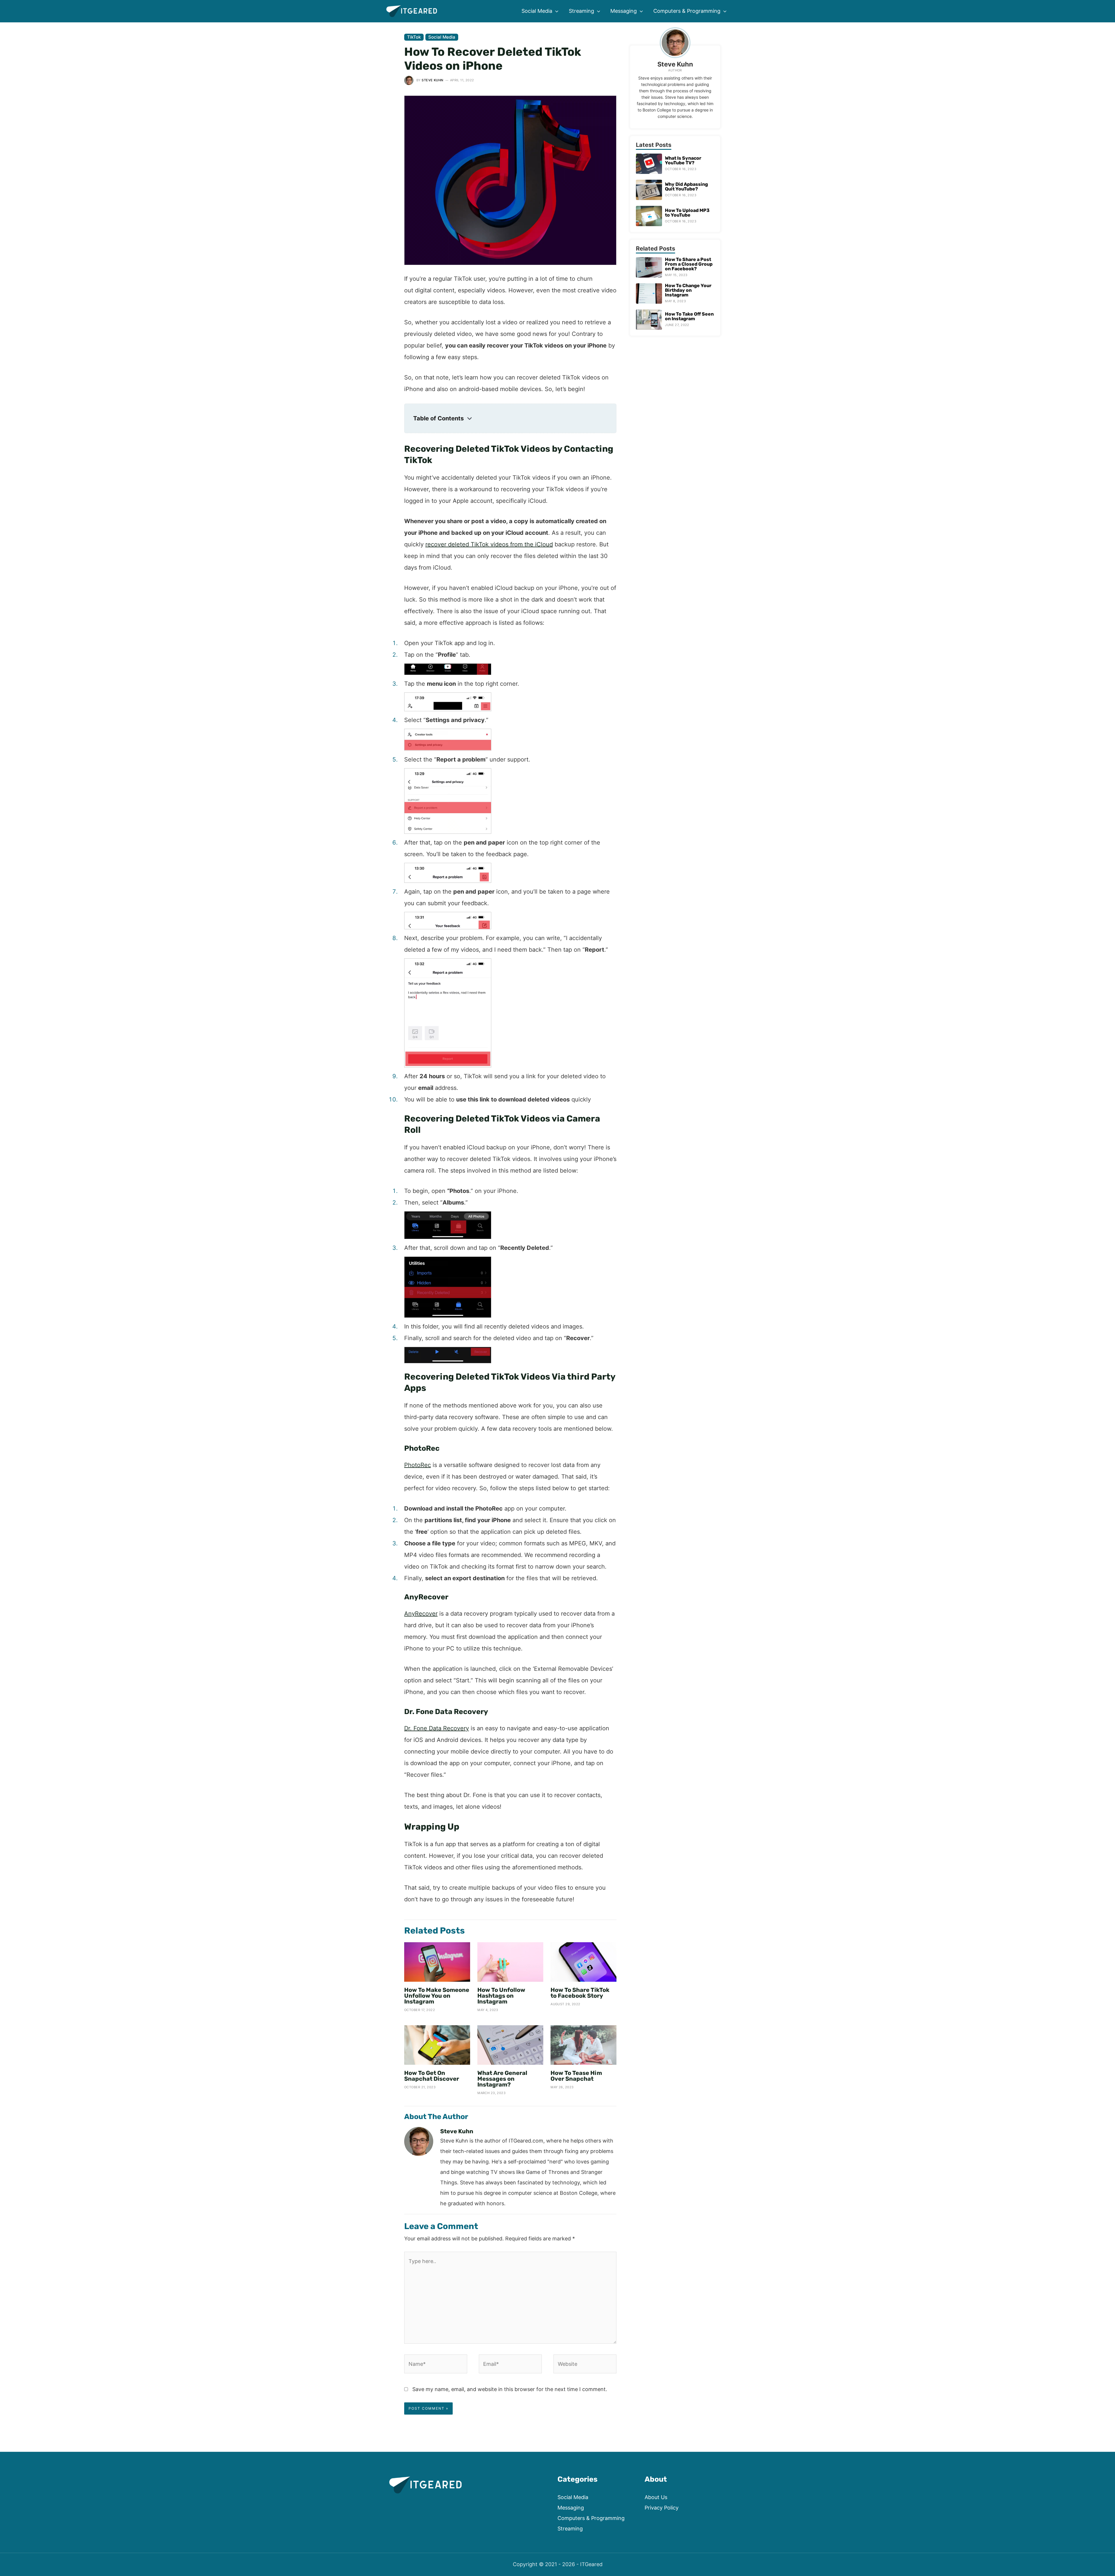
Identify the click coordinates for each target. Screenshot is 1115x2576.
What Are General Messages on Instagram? (502, 2079)
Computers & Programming (591, 2518)
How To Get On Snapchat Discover (432, 2076)
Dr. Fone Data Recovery (437, 1728)
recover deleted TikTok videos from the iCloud (489, 544)
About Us (656, 2497)
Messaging (571, 2508)
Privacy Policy (662, 2508)
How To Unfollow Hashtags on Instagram (501, 1996)
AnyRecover (421, 1614)
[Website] (585, 2365)
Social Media (442, 37)
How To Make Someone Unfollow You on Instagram (437, 1996)
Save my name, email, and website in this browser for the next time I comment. (510, 2389)
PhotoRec (418, 1465)
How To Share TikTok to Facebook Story (580, 1993)
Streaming (570, 2529)
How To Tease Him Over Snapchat (576, 2076)
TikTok (414, 37)
